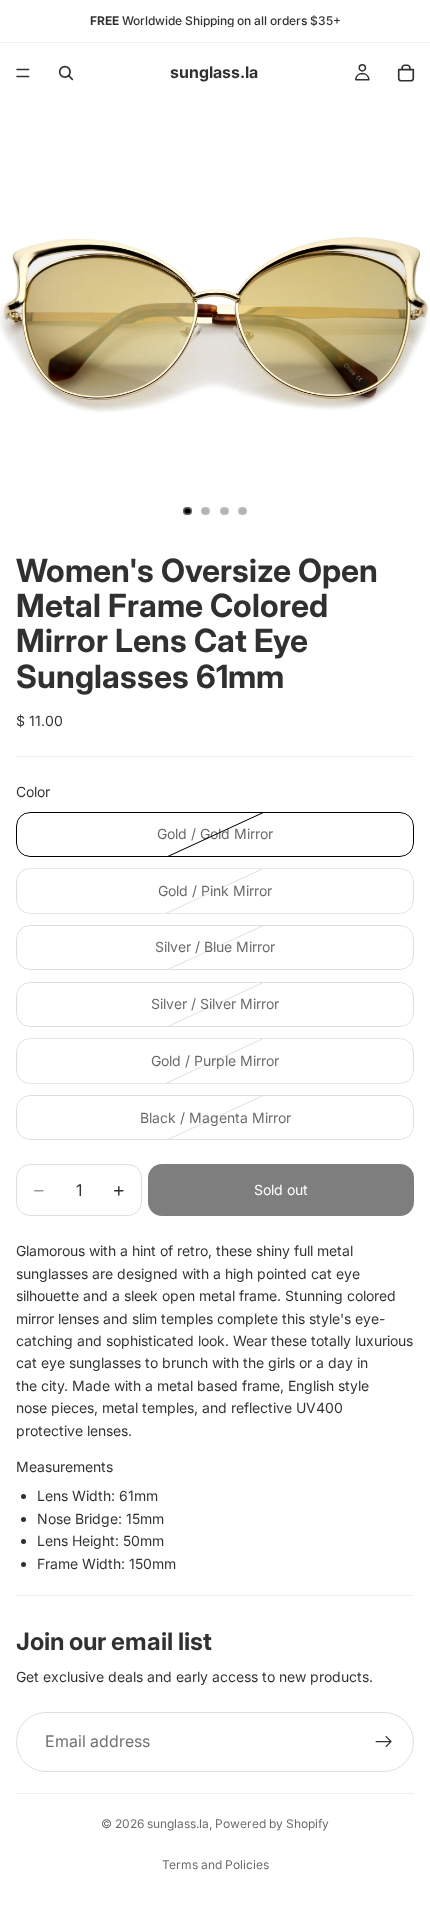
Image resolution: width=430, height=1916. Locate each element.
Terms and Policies (215, 1864)
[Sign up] (384, 1742)
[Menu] (23, 73)
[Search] (66, 73)
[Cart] (406, 73)
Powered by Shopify (272, 1823)
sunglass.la (178, 1823)
